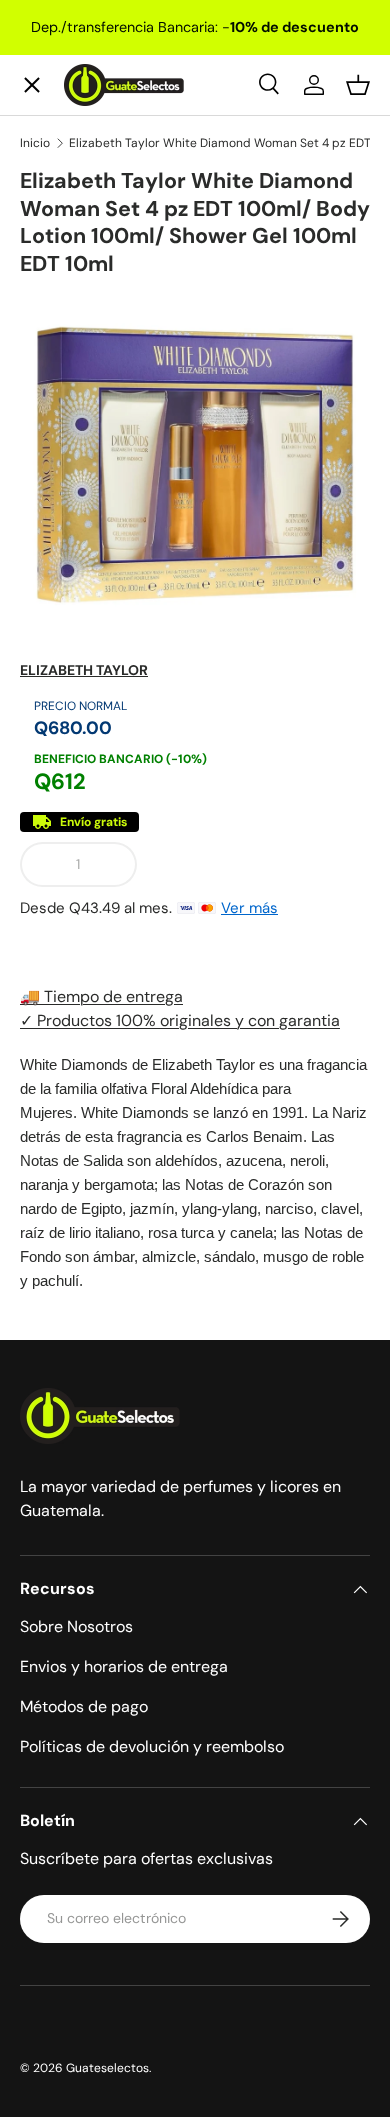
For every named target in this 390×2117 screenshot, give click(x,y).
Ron (51, 646)
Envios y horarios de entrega (124, 1666)
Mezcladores (86, 500)
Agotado (261, 864)
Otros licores (88, 573)
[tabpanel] (195, 1173)
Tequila (64, 281)
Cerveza (68, 427)
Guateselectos (107, 2068)
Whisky (65, 208)
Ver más (249, 908)
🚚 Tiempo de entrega (101, 996)
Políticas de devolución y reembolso (152, 1746)
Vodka (60, 354)
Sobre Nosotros (76, 1626)
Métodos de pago (84, 1706)
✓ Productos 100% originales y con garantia (180, 1020)
